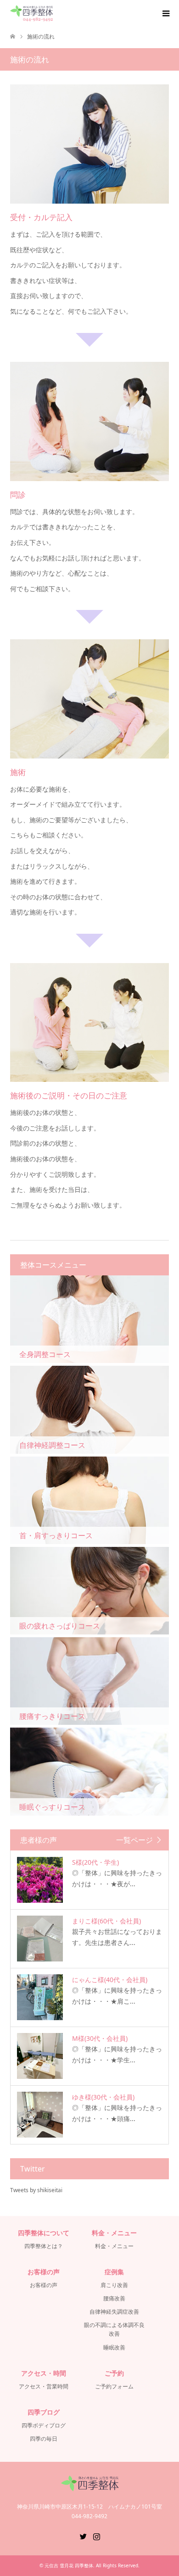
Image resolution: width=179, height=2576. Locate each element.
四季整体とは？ (44, 2246)
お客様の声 (44, 2285)
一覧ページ (134, 1840)
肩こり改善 (114, 2285)
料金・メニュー (114, 2246)
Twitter (83, 2536)
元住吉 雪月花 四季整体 (69, 2565)
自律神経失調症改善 (114, 2312)
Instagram (96, 2536)
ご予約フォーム (114, 2386)
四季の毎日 (44, 2439)
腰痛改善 (114, 2298)
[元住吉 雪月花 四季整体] (31, 14)
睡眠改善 (114, 2347)
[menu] (165, 14)
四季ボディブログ (44, 2425)
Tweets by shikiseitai (36, 2190)
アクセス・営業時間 (44, 2386)
